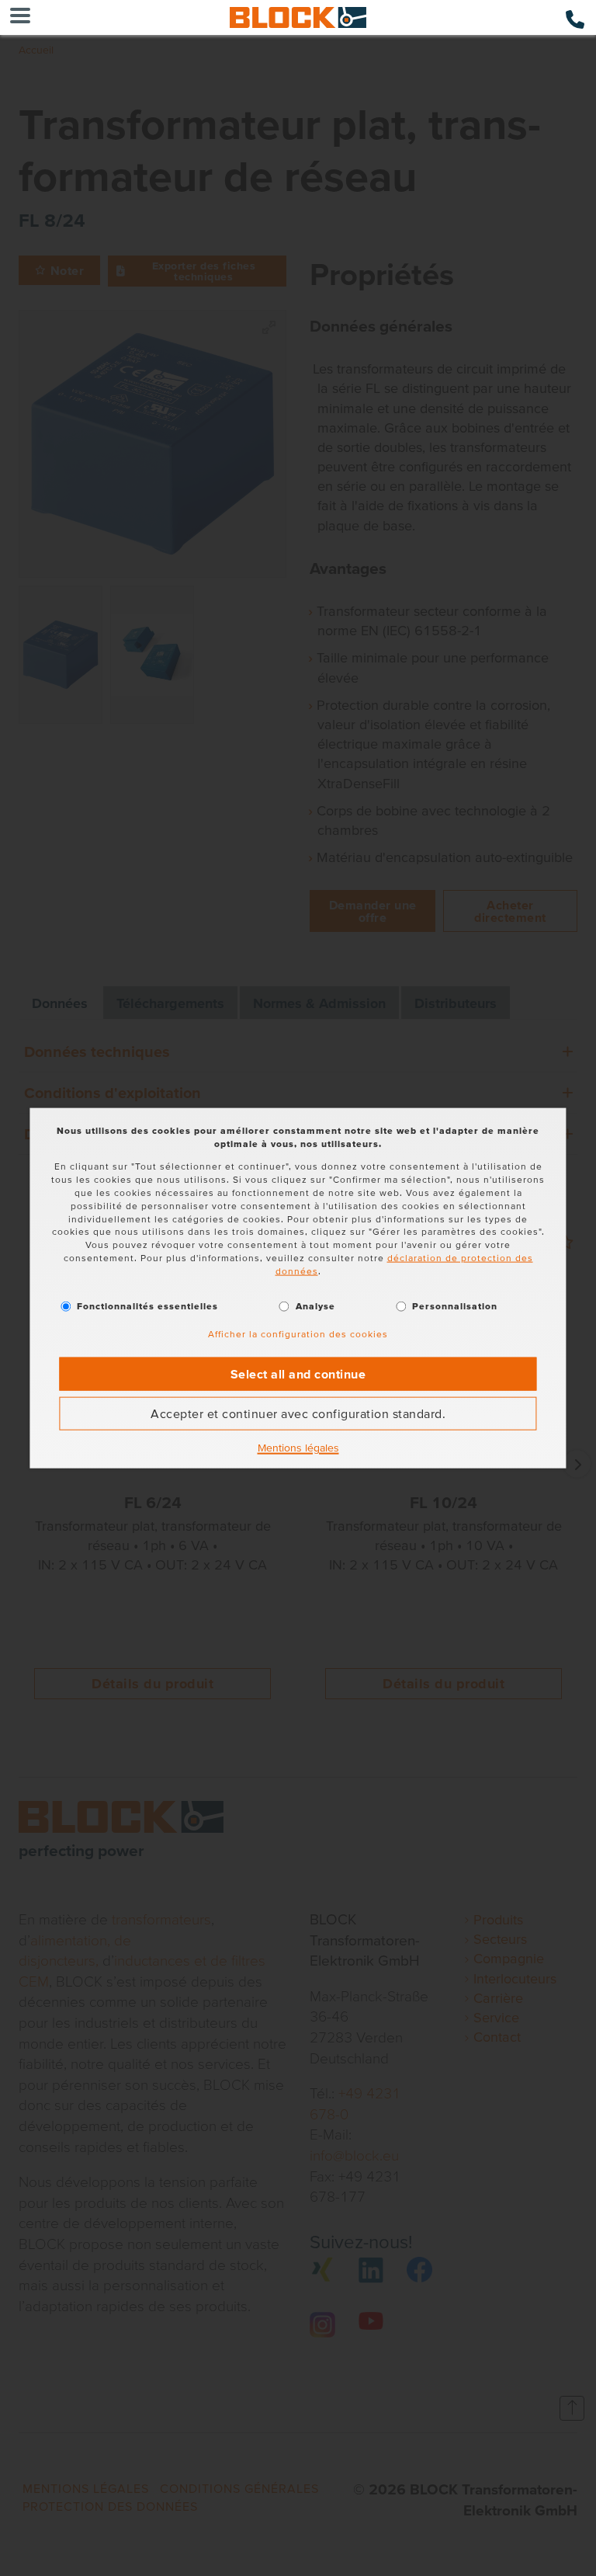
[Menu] (20, 17)
